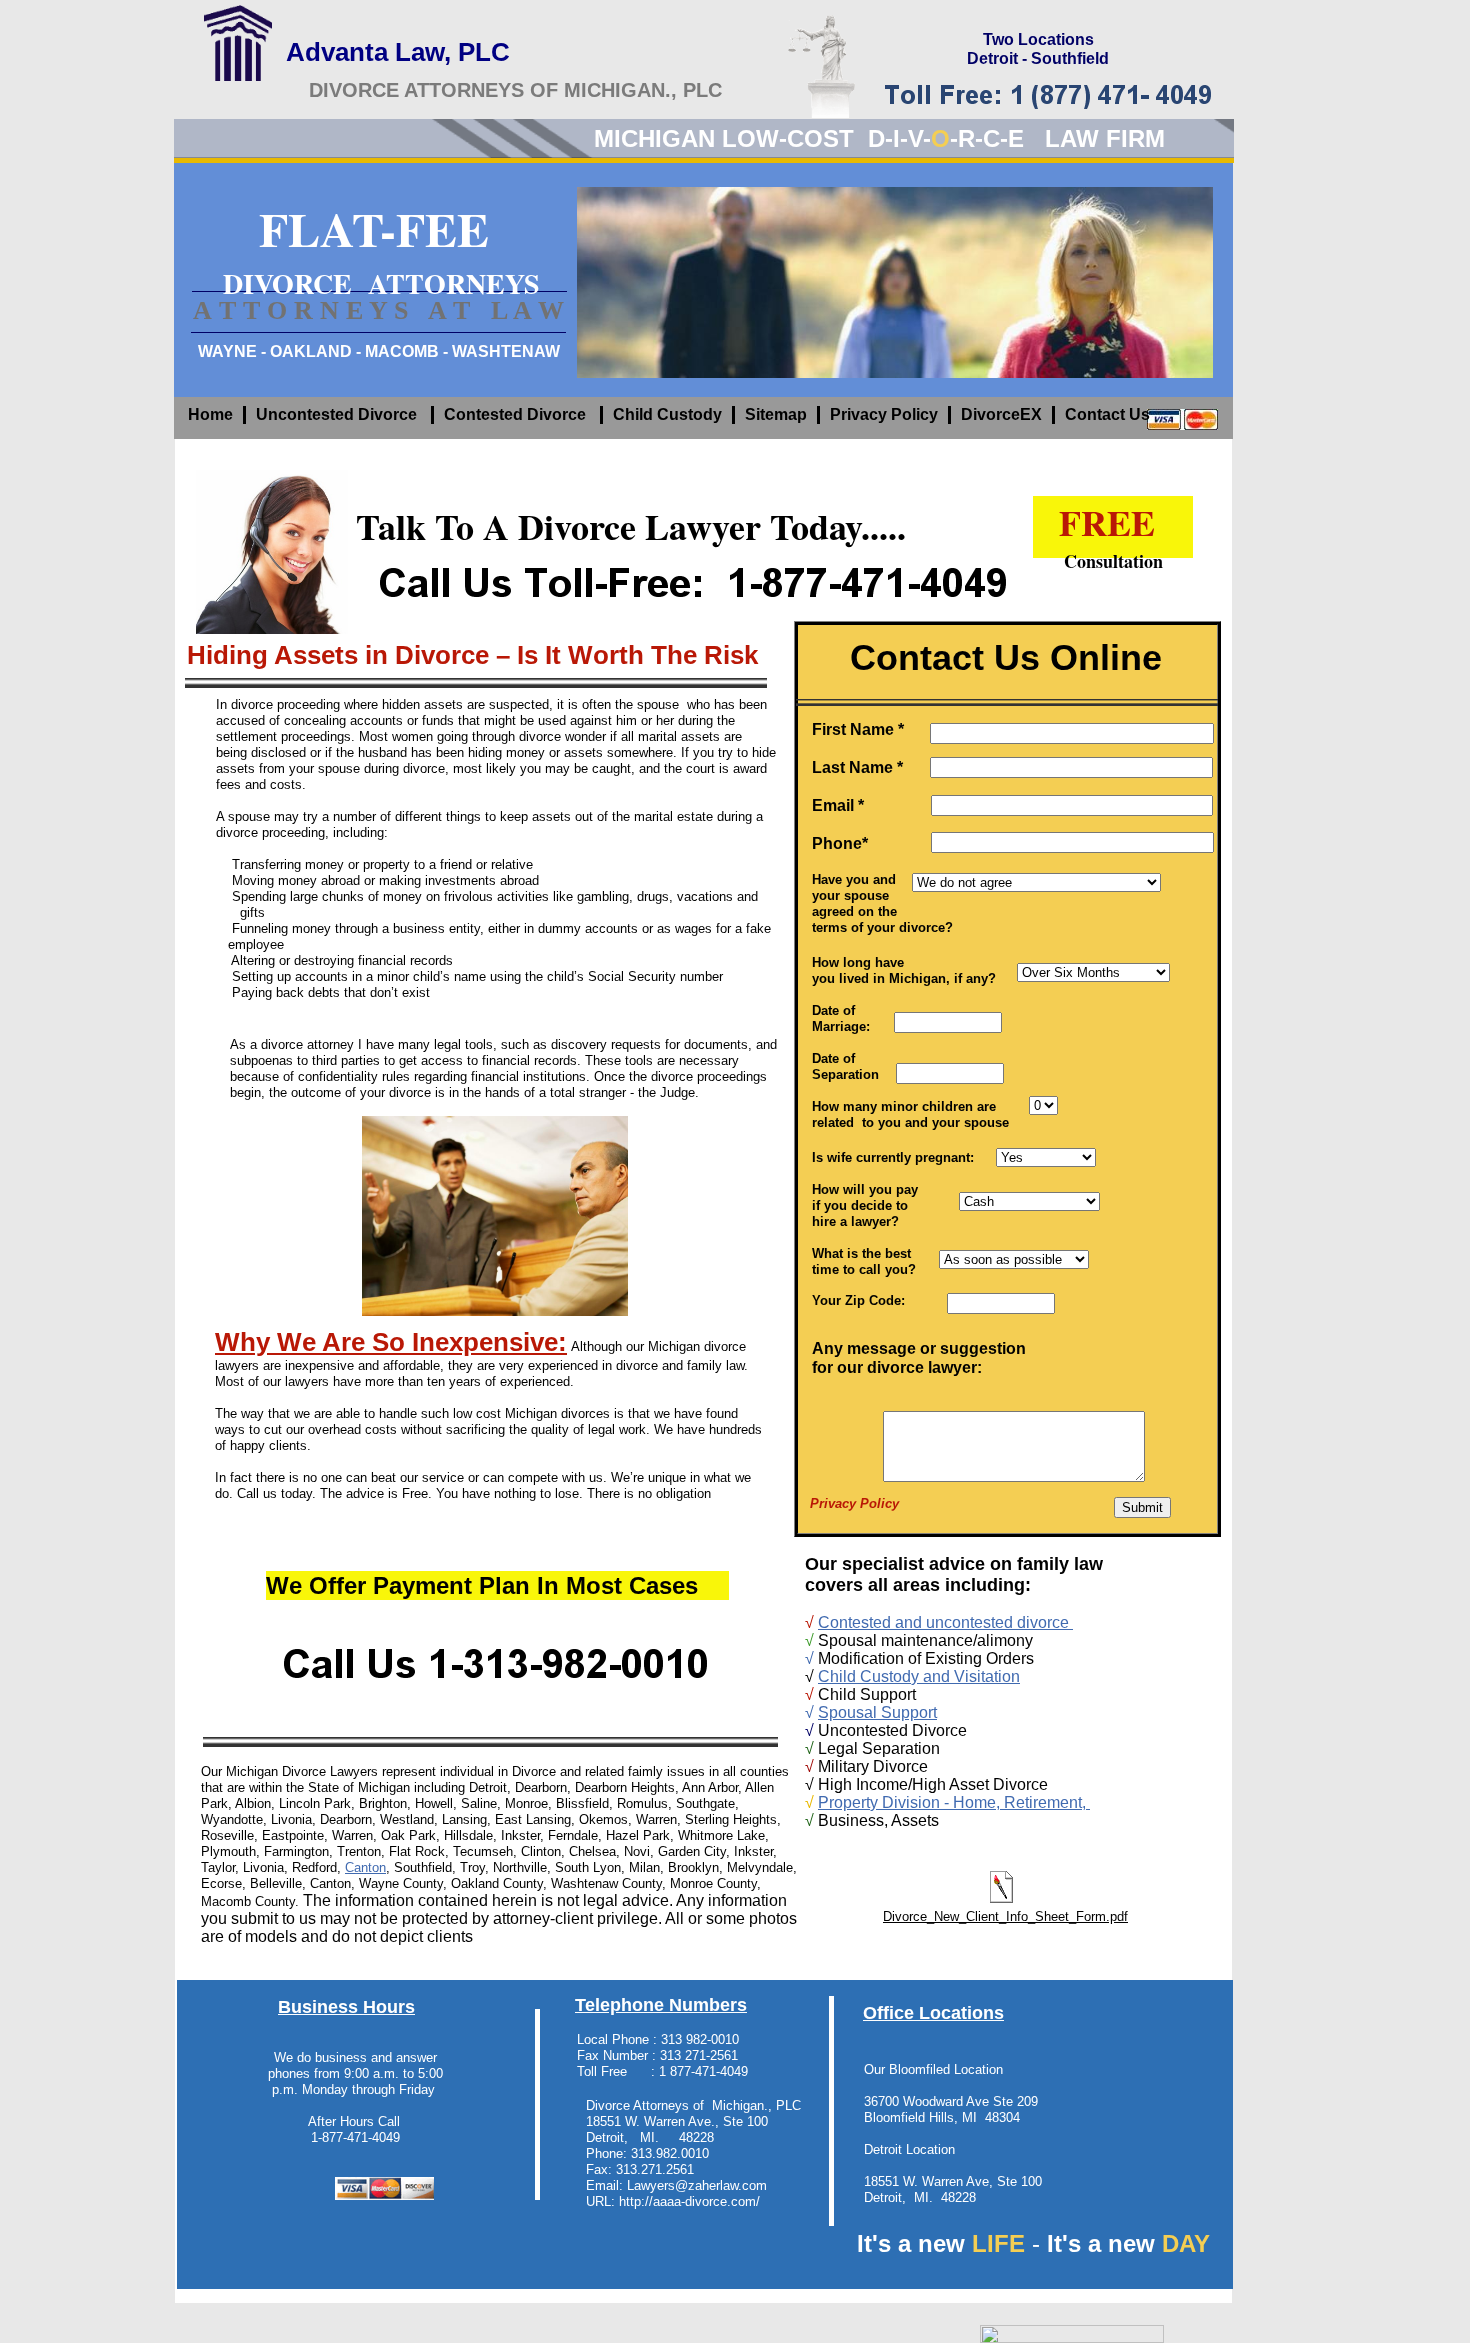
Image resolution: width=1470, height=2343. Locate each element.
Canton (365, 1867)
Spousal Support (877, 1712)
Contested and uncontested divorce (945, 1622)
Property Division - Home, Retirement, (954, 1802)
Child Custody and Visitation (919, 1676)
